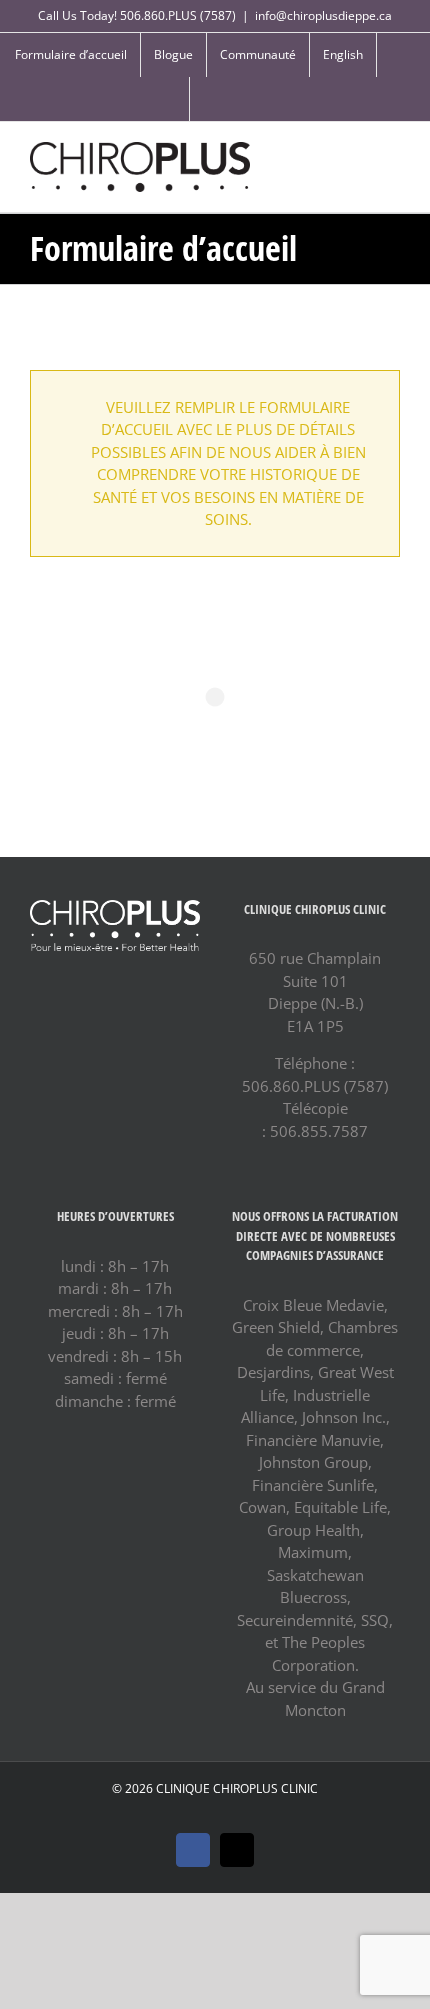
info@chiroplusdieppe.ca (323, 15)
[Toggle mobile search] (356, 152)
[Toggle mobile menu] (392, 152)
